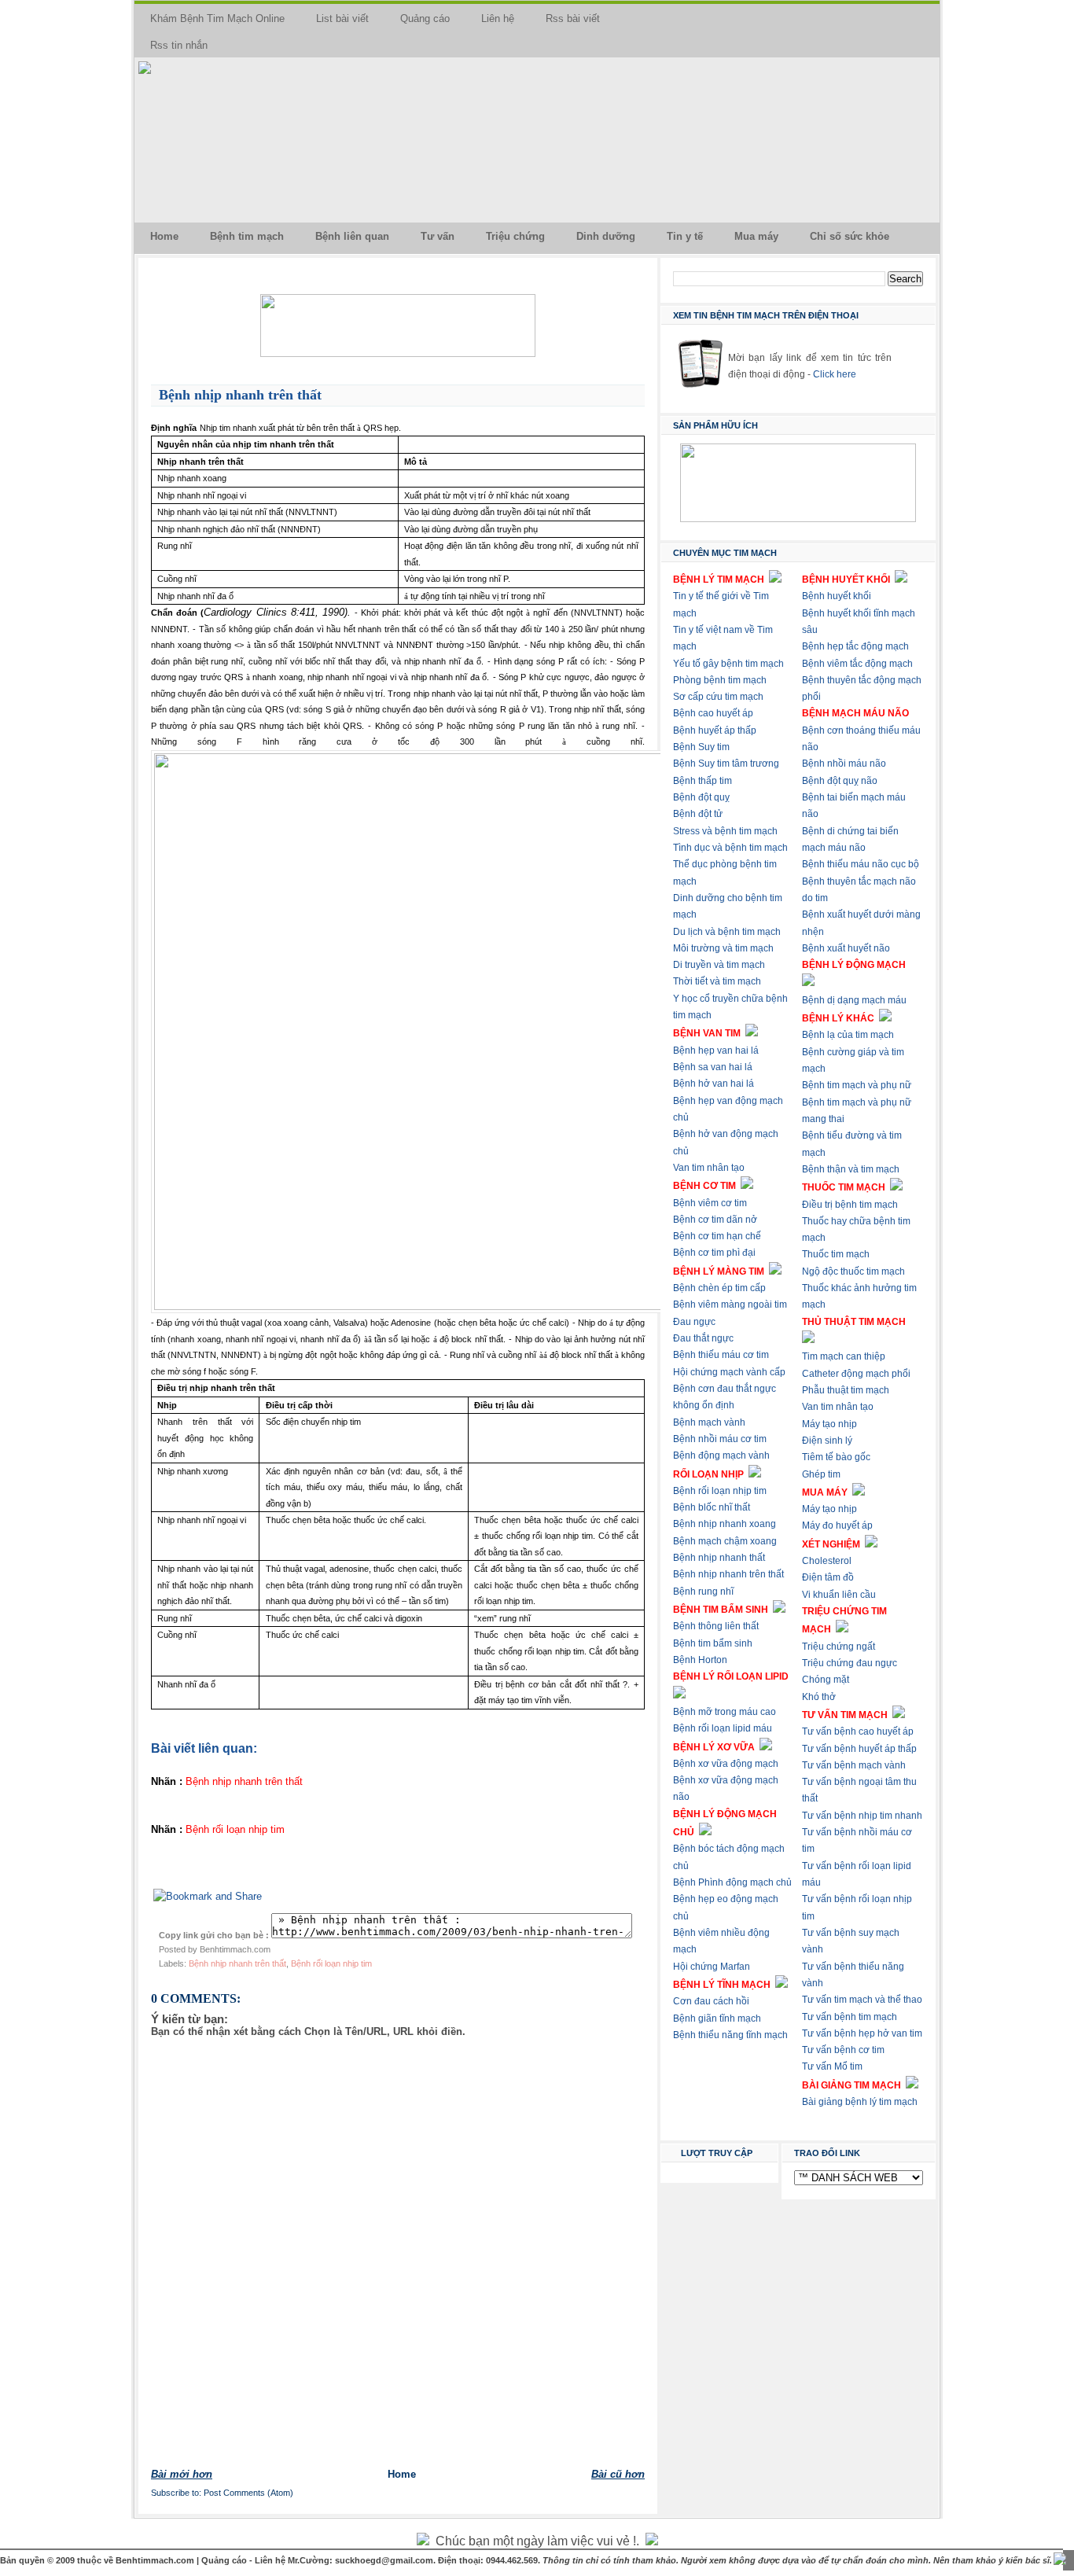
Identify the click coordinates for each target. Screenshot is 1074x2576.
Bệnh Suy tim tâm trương (726, 764)
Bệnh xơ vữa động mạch (726, 1764)
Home (164, 236)
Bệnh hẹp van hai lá (716, 1051)
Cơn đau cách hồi (711, 2001)
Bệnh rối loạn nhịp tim (331, 1963)
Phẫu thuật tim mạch (846, 1390)
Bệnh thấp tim (703, 781)
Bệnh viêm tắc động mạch (857, 664)
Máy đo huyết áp (837, 1525)
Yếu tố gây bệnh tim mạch (728, 664)
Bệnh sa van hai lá (713, 1067)
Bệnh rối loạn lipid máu (723, 1728)
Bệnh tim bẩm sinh (713, 1643)
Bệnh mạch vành (709, 1422)
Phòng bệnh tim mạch (720, 680)
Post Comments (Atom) (248, 2493)
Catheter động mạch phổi (856, 1374)
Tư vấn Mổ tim (832, 2066)
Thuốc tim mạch (836, 1254)
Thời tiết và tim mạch (717, 981)
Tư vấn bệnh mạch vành (854, 1765)
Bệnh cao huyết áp (713, 713)
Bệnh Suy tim (701, 747)
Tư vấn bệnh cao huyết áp (858, 1731)
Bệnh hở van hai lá (714, 1084)
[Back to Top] (1060, 2560)
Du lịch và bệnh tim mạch (727, 932)
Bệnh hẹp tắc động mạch (855, 646)
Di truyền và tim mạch (719, 965)
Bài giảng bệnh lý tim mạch (860, 2102)
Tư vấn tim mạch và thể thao (862, 2000)
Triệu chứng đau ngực (850, 1663)
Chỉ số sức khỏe (850, 236)
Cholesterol (827, 1561)
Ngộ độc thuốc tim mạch (853, 1271)
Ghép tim (821, 1474)
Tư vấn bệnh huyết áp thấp (859, 1749)
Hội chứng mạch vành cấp (729, 1372)
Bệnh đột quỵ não (840, 781)
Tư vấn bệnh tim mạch (850, 2017)
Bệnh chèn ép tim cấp (719, 1288)
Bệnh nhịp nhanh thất (719, 1558)
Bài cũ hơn (618, 2474)
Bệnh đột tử (698, 814)
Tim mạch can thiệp (844, 1356)
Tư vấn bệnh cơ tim (843, 2050)
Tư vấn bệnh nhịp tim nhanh (862, 1816)
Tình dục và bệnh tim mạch (730, 848)
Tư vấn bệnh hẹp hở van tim (862, 2033)
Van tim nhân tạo (709, 1168)
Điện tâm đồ (828, 1577)
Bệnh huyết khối (837, 596)
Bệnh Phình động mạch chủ (732, 1882)
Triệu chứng (515, 236)
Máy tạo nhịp (829, 1424)
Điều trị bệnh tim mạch (850, 1205)
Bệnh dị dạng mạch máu (854, 1000)
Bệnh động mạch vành (721, 1455)
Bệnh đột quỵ (701, 797)
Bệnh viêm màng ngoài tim (730, 1305)
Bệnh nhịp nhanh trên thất (240, 395)
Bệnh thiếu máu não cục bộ (861, 864)
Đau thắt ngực (703, 1338)
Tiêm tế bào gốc (836, 1457)
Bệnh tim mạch (247, 236)
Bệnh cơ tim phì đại (714, 1253)
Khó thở (819, 1697)
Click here (835, 374)
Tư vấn (438, 236)
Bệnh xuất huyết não (846, 948)
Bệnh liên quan (352, 236)
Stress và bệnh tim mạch (725, 831)
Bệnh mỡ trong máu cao (725, 1712)
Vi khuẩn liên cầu (839, 1595)
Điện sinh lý (827, 1441)
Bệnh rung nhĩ (703, 1592)
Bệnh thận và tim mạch (851, 1169)
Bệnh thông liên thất (716, 1626)
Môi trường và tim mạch (723, 948)
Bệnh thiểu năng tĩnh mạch (730, 2035)
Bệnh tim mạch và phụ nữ (857, 1085)
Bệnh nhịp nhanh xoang (725, 1524)
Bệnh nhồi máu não (844, 764)
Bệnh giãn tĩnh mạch (717, 2018)
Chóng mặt (826, 1680)
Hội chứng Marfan (712, 1967)
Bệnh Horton (700, 1660)
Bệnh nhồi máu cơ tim (720, 1439)
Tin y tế (685, 236)
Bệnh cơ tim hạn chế (717, 1236)
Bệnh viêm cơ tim (710, 1203)
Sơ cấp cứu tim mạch (718, 697)
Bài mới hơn (182, 2474)
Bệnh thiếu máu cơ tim (721, 1355)
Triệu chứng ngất (839, 1647)
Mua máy (756, 236)
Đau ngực (694, 1322)
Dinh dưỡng (606, 236)
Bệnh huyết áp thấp (715, 730)
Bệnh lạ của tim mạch (848, 1035)
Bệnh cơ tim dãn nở (715, 1220)
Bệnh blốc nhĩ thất (712, 1507)
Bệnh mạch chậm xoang (725, 1541)
